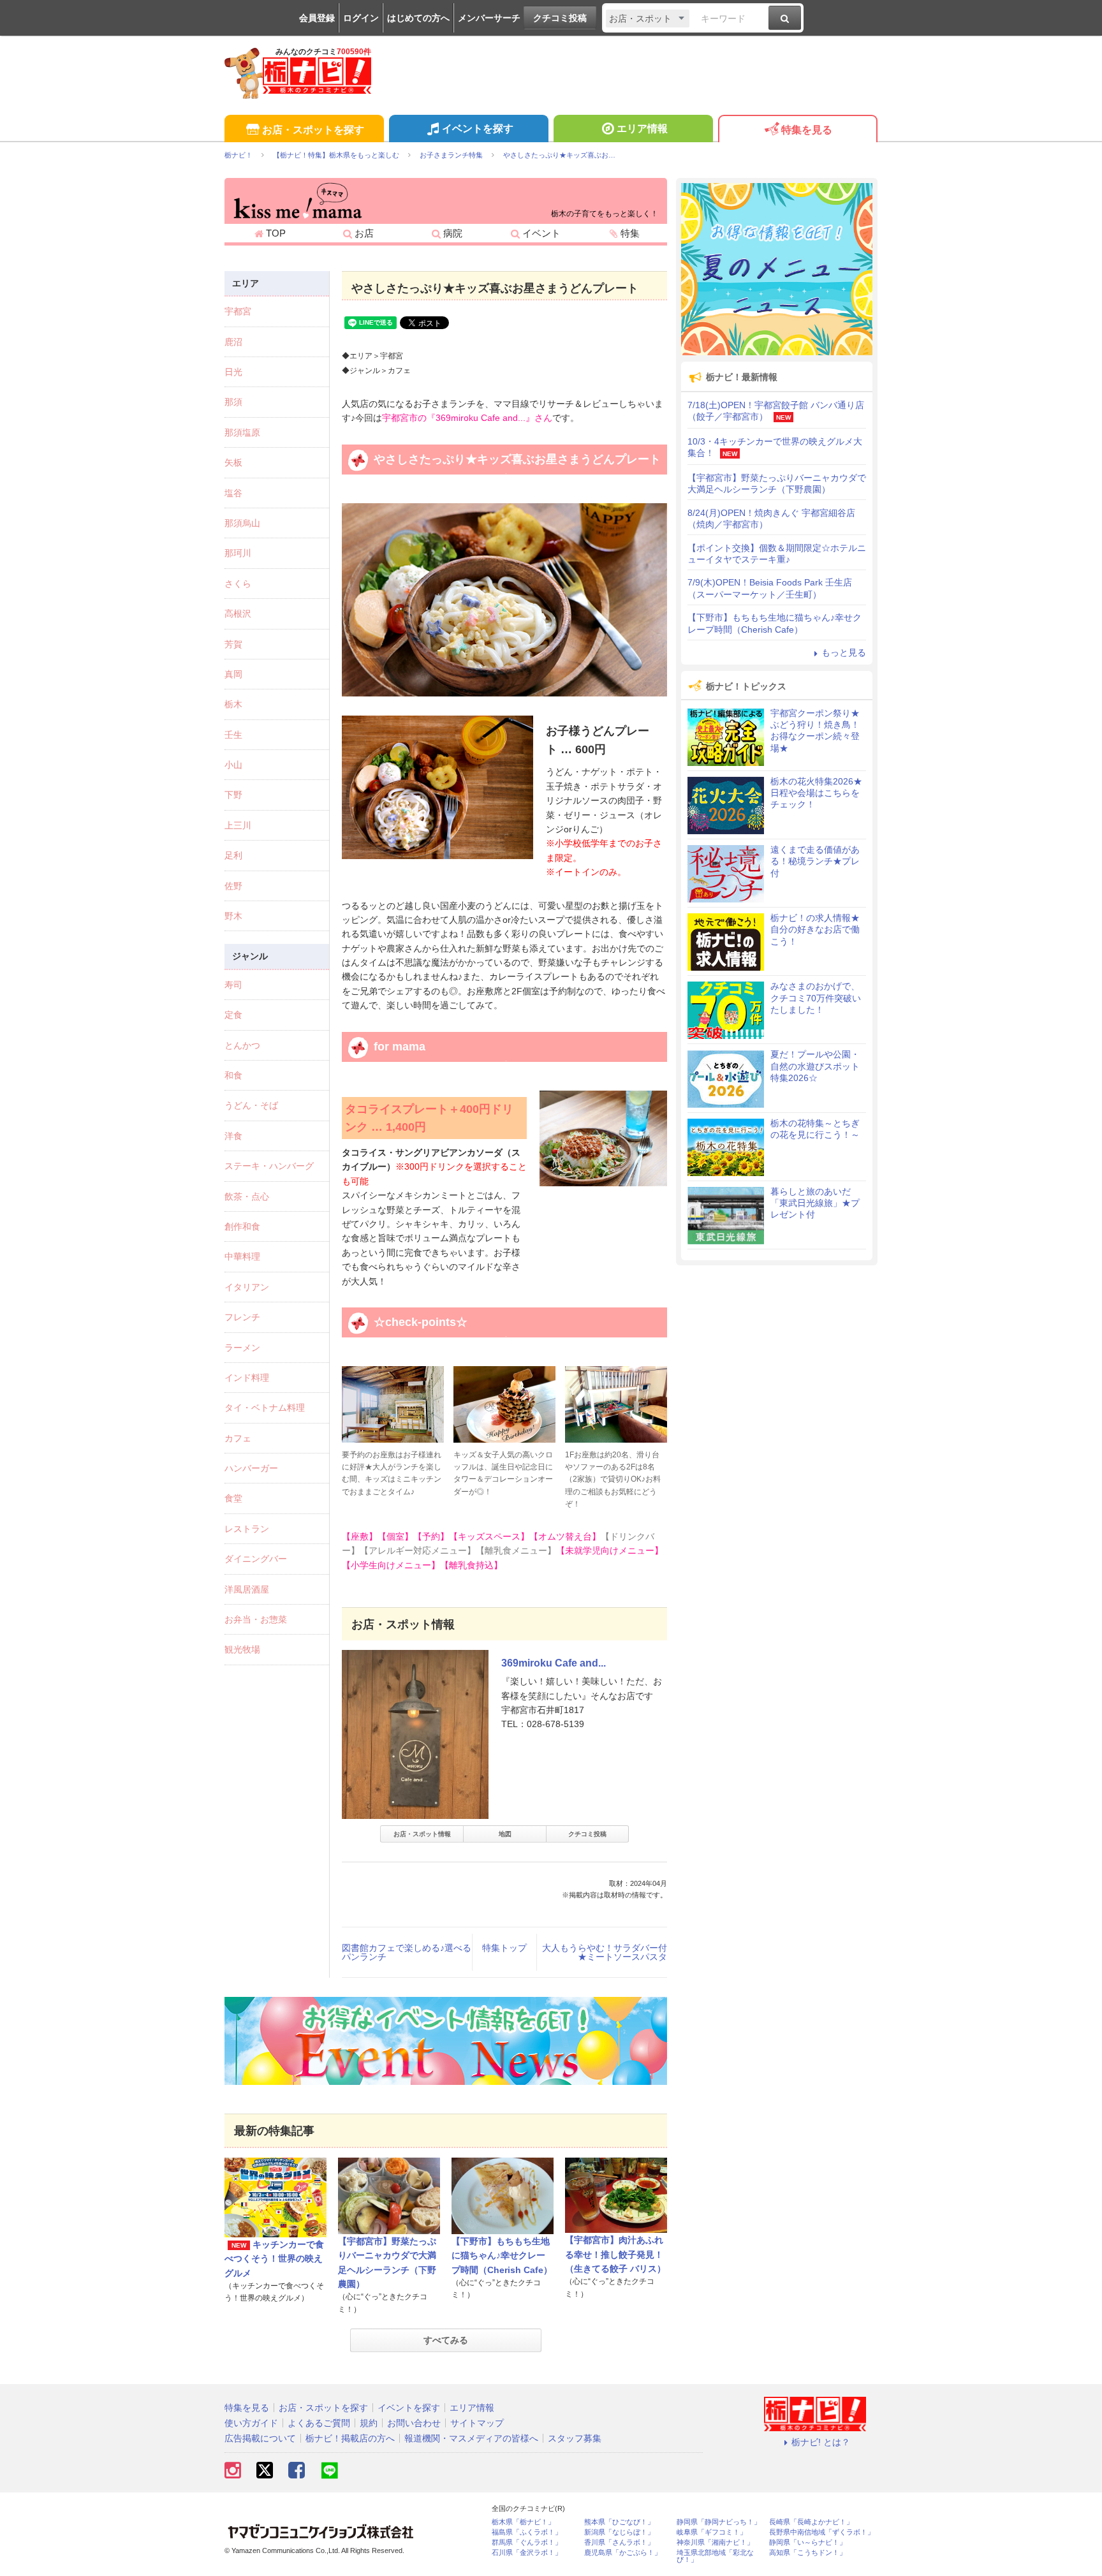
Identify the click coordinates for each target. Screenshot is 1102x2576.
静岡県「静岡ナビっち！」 (719, 2522)
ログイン (361, 18)
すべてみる (446, 2340)
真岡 (233, 674)
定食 (233, 1015)
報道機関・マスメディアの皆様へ (471, 2438)
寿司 (233, 985)
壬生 (233, 735)
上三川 (238, 825)
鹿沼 (233, 342)
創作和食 (242, 1226)
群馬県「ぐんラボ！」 (527, 2543)
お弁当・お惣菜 (256, 1619)
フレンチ (242, 1317)
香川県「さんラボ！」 (619, 2543)
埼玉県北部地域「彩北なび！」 (715, 2556)
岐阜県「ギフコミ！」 (712, 2532)
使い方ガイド (251, 2423)
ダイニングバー (256, 1559)
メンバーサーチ (489, 18)
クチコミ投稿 (560, 18)
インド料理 (247, 1378)
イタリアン (247, 1287)
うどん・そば (251, 1105)
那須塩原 (242, 432)
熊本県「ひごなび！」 (619, 2522)
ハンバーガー (251, 1468)
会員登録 (317, 18)
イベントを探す (478, 129)
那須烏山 (242, 523)
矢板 (233, 462)
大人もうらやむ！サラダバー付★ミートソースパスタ (605, 1952)
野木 (233, 916)
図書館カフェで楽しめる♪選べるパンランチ (407, 1952)
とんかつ (242, 1045)
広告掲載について (260, 2438)
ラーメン (242, 1348)
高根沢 (238, 614)
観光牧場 (242, 1649)
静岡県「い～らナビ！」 (808, 2543)
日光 (233, 372)
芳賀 (233, 644)
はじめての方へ (418, 18)
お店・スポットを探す (313, 130)
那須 (233, 402)
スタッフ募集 (575, 2438)
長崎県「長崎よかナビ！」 (811, 2522)
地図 (505, 1834)
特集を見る (807, 130)
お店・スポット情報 (422, 1834)
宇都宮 (238, 311)
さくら (238, 584)
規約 (369, 2423)
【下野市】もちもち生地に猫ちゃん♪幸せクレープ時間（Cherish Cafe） (502, 2256)
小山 (233, 765)
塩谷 (233, 493)
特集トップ (504, 1948)
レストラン (247, 1529)
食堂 (233, 1498)
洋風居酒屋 (247, 1589)
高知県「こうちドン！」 (808, 2553)
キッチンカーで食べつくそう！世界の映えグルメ (274, 2259)
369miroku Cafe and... (554, 1663)
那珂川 (238, 553)
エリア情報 (642, 129)
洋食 (233, 1136)
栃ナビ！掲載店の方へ (350, 2438)
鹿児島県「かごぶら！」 (623, 2553)
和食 (233, 1075)
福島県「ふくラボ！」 (527, 2532)
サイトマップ (477, 2423)
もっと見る (844, 652)
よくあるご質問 (319, 2423)
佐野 (233, 886)
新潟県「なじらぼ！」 (619, 2532)
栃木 (233, 704)
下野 (233, 795)
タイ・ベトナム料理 (265, 1408)
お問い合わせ (414, 2423)
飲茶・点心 (247, 1196)
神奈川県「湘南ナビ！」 (715, 2543)
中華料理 (242, 1256)
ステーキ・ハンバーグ (269, 1166)
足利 (233, 855)
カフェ (238, 1438)
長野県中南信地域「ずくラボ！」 (822, 2532)
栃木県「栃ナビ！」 (523, 2522)
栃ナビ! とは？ (821, 2442)
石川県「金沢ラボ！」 (527, 2553)
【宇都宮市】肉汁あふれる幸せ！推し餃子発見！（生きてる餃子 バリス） (615, 2254)
